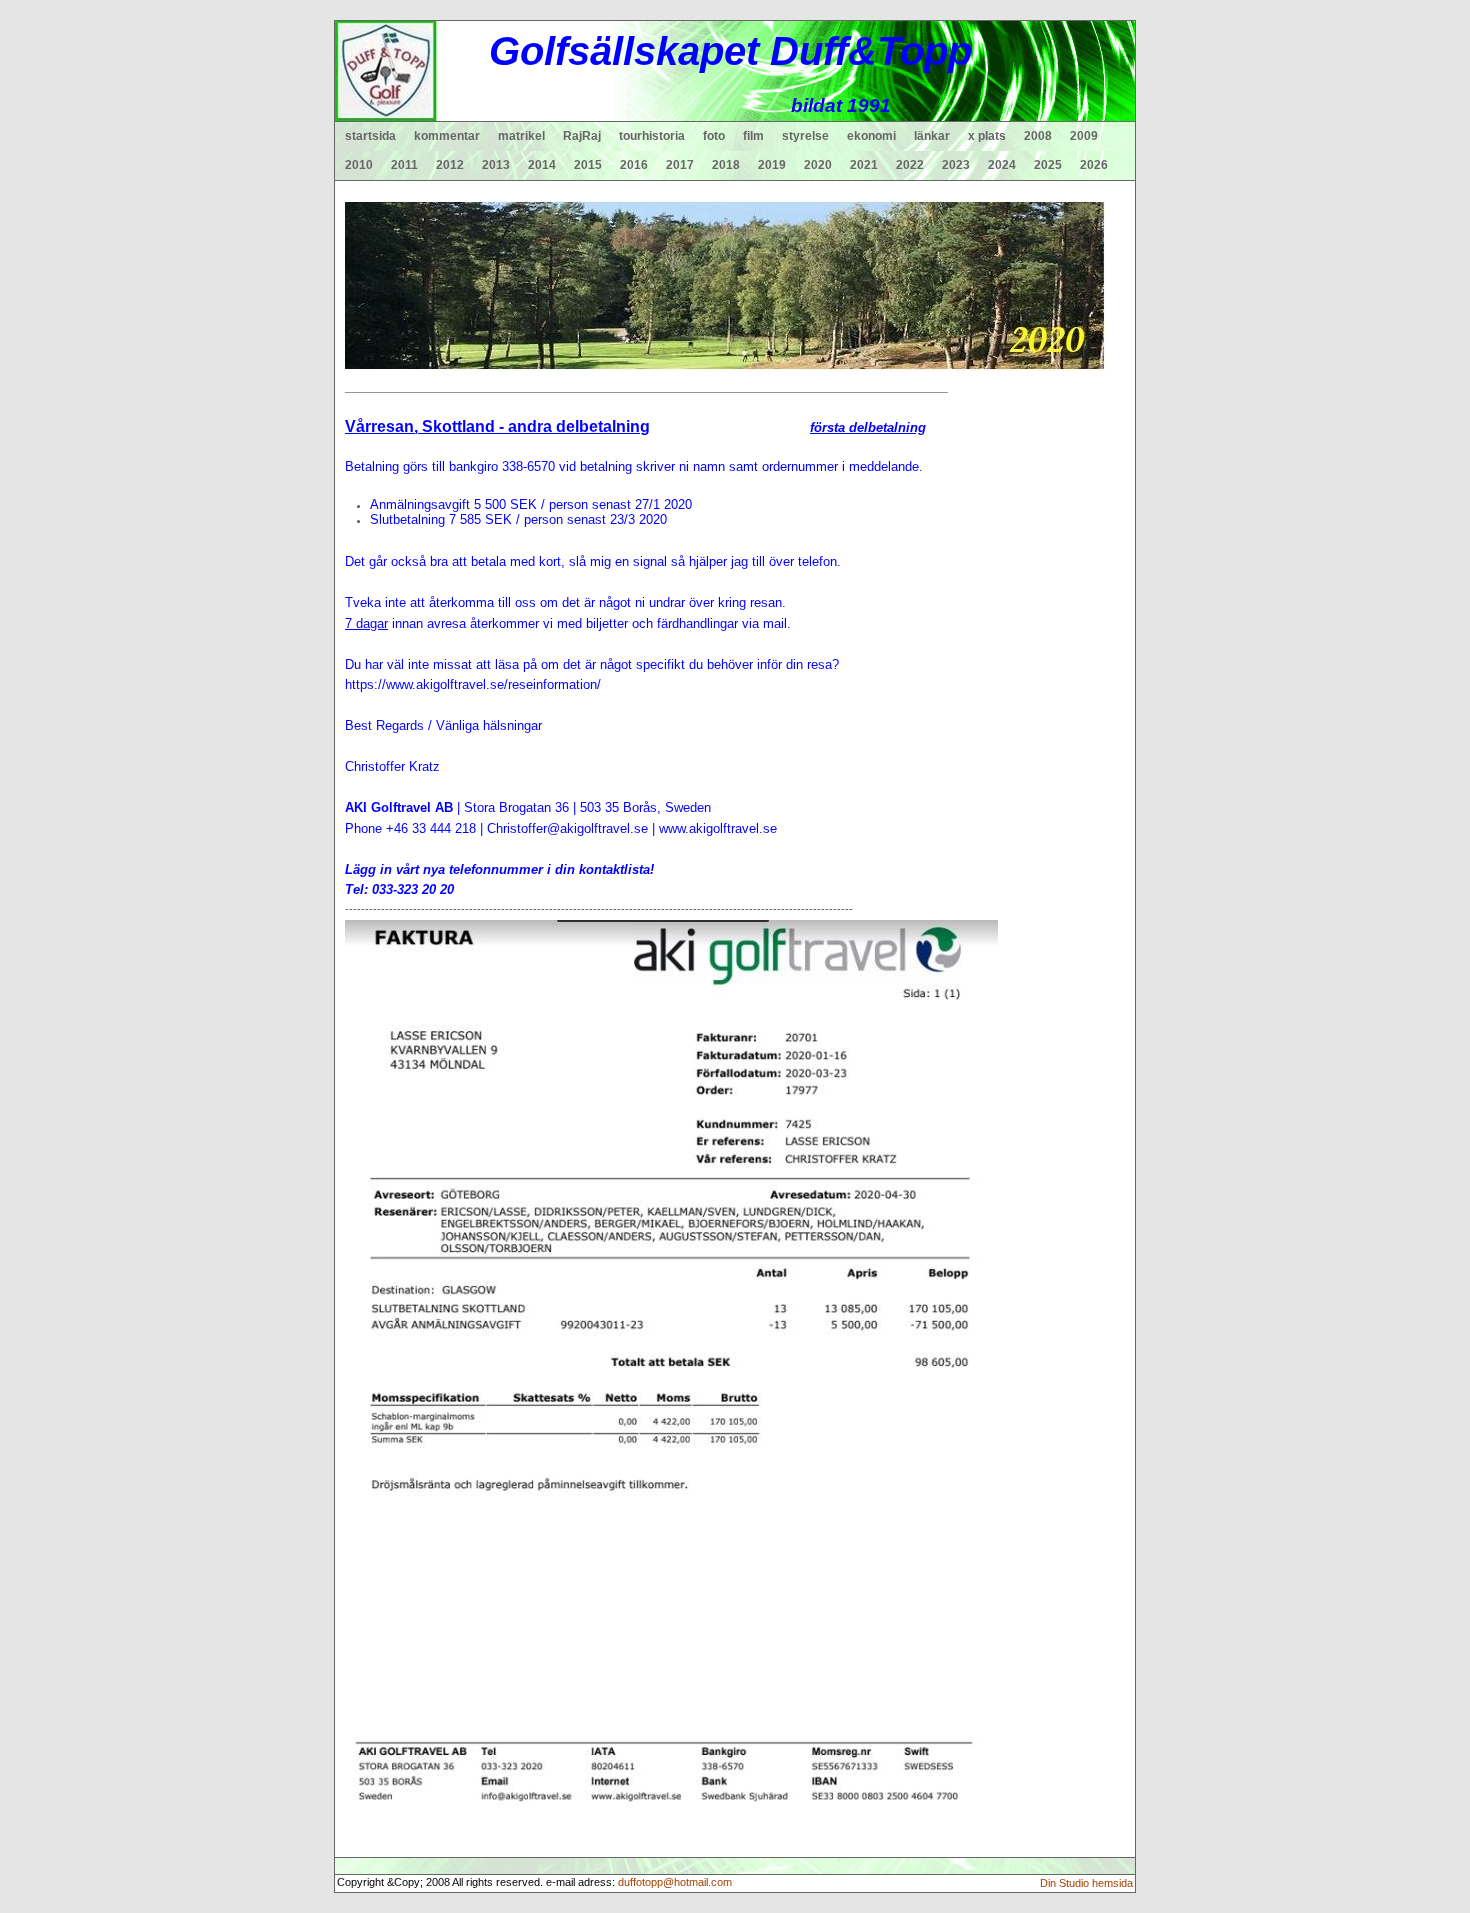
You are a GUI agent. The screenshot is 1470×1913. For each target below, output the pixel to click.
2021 (864, 165)
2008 (1038, 136)
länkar (932, 136)
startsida (370, 136)
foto (714, 136)
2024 (1002, 165)
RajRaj (582, 136)
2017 (680, 165)
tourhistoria (652, 136)
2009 (1084, 136)
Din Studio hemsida (1086, 1883)
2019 (772, 165)
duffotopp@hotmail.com (675, 1882)
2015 (588, 165)
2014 (542, 165)
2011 (404, 165)
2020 (818, 165)
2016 (634, 165)
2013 (496, 165)
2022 (910, 165)
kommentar (447, 136)
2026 (1094, 165)
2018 (726, 165)
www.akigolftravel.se (718, 828)
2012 (450, 165)
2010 (359, 165)
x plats (987, 136)
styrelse (805, 136)
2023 (956, 165)
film (753, 136)
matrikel (521, 136)
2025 (1048, 165)
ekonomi (871, 136)
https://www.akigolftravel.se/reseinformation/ (473, 684)
